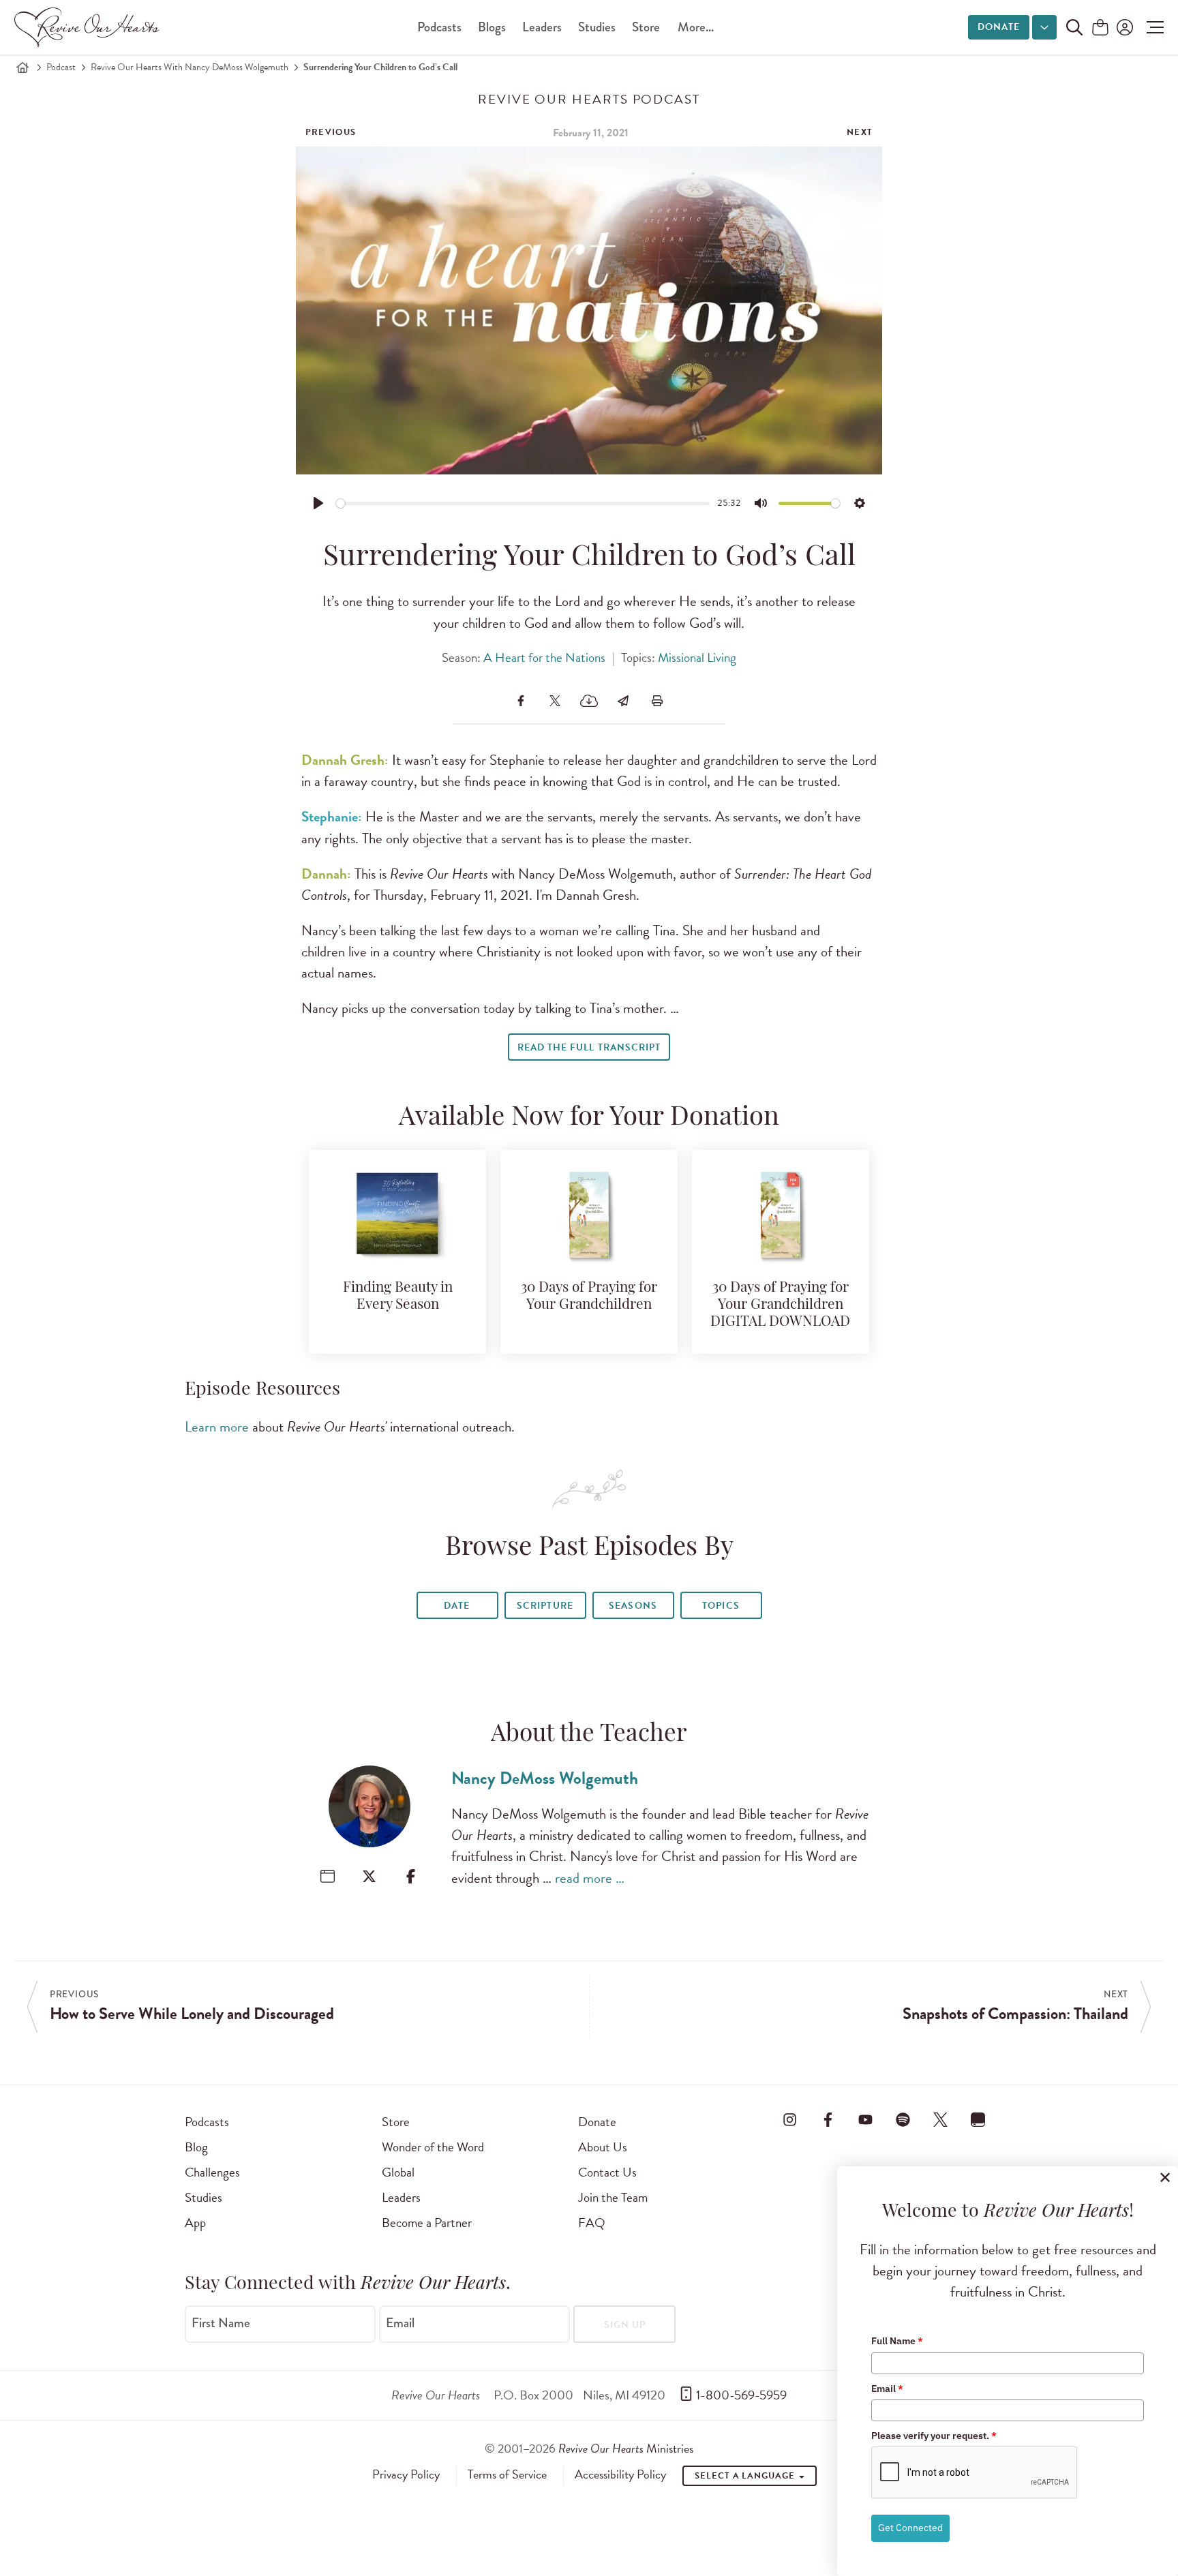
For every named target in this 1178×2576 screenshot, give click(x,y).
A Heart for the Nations (544, 657)
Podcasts (439, 27)
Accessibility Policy (620, 2474)
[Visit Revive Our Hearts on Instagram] (790, 2119)
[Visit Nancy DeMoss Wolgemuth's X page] (369, 1876)
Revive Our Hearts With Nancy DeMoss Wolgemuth (190, 67)
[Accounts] (1123, 27)
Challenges (212, 2172)
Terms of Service (507, 2474)
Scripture (545, 1606)
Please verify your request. (934, 2436)
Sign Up (625, 2325)
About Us (603, 2147)
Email (400, 2323)
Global (398, 2172)
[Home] (22, 67)
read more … (590, 1878)
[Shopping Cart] (1100, 28)
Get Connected (910, 2528)
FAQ (592, 2223)
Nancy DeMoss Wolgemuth (545, 1778)
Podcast (61, 67)
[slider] (523, 503)
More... (696, 27)
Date (457, 1606)
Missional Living (697, 657)
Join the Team (613, 2197)
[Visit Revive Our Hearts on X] (941, 2119)
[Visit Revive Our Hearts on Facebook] (828, 2119)
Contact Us (607, 2172)
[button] (1152, 27)
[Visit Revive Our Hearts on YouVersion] (978, 2119)
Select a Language (746, 2476)
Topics (721, 1606)
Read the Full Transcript (589, 1047)
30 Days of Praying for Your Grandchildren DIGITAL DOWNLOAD (780, 1305)
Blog (196, 2147)
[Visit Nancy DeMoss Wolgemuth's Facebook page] (411, 1876)
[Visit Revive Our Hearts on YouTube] (865, 2119)
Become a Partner (427, 2223)
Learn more (217, 1427)
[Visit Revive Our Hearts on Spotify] (903, 2119)
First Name (221, 2323)
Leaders (542, 27)
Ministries (626, 2448)
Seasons (633, 1606)
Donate (999, 27)
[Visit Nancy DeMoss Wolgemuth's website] (328, 1876)
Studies (597, 27)
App (195, 2223)
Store (646, 27)
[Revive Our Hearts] (89, 27)
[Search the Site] (1074, 27)
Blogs (492, 27)
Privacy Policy (406, 2474)
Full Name (897, 2341)
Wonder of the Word (433, 2147)
